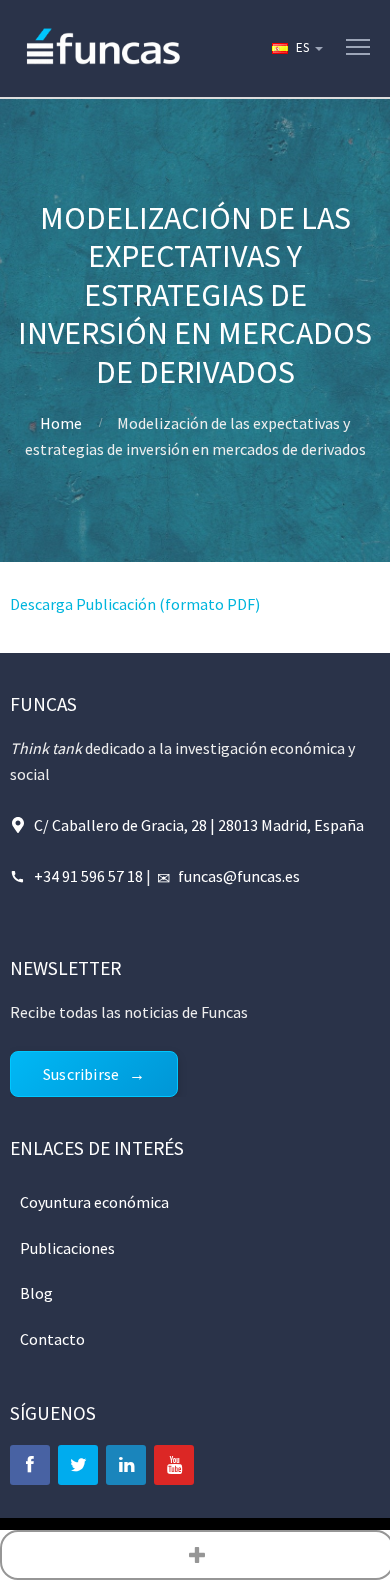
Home (61, 423)
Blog (36, 1293)
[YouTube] (174, 1465)
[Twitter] (78, 1465)
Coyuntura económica (94, 1202)
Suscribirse (81, 1074)
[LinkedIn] (126, 1465)
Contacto (52, 1339)
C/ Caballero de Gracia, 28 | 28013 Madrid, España (199, 825)
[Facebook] (30, 1465)
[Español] (296, 48)
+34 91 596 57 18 (88, 876)
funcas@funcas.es (239, 876)
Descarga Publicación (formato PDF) (135, 604)
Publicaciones (67, 1248)
